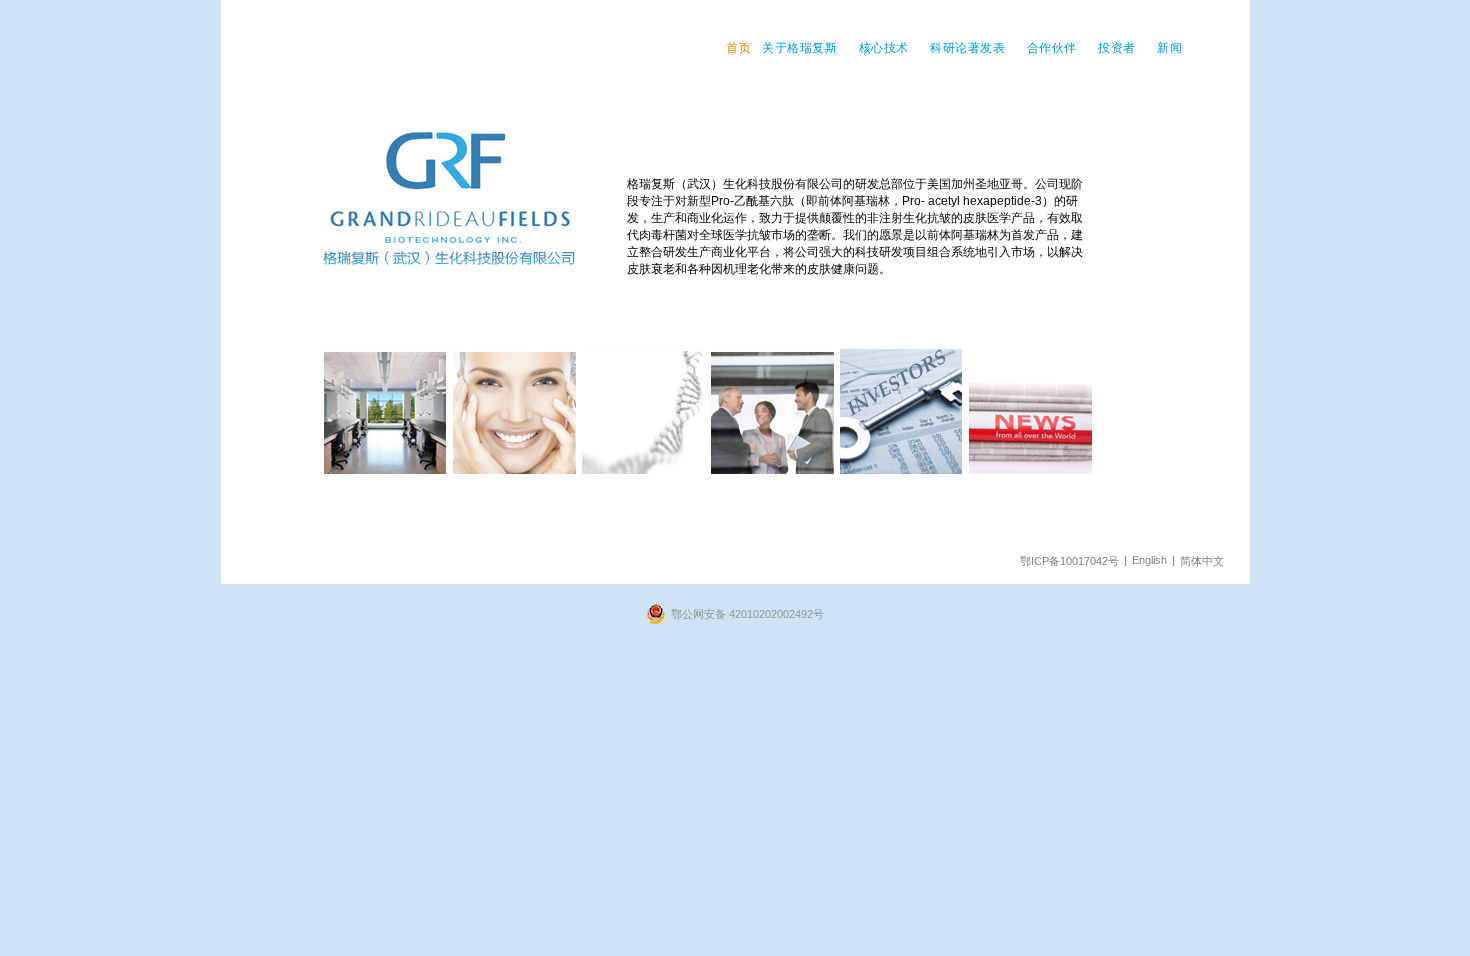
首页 (738, 48)
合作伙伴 (1052, 48)
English (1149, 560)
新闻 (1169, 48)
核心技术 (884, 48)
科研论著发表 (967, 48)
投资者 (1117, 48)
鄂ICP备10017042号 (1069, 561)
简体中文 (1202, 561)
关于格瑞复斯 (799, 48)
